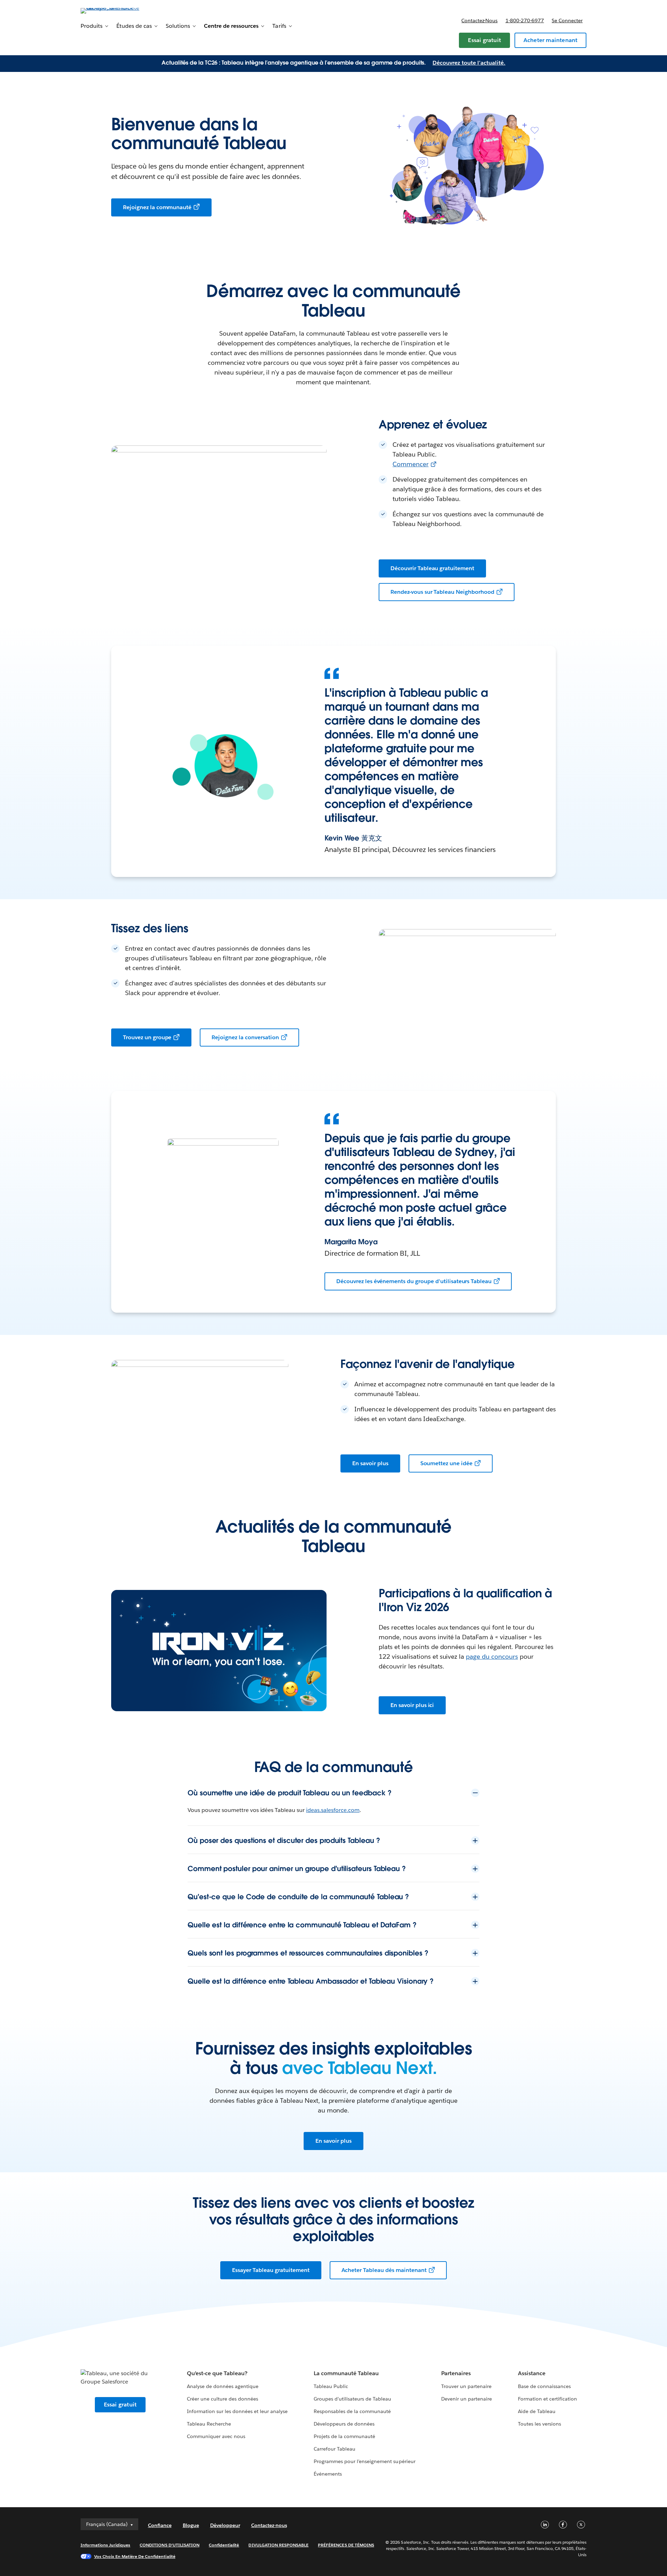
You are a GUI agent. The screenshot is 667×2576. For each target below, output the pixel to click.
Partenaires (456, 2373)
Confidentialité (224, 2545)
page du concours (492, 1656)
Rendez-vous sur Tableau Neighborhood (442, 592)
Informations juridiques (106, 2545)
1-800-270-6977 (525, 20)
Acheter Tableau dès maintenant (384, 2270)
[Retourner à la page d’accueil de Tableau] (110, 10)
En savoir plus (370, 1463)
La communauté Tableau (346, 2373)
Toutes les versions (540, 2424)
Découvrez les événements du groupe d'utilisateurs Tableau (414, 1281)
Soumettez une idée (446, 1463)
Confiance (160, 2525)
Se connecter (567, 20)
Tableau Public (331, 2386)
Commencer (411, 464)
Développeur (225, 2525)
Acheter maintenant (551, 40)
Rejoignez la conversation (245, 1037)
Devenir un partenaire (467, 2399)
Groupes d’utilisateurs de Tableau (353, 2399)
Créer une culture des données (223, 2399)
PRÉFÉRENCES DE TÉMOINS (346, 2545)
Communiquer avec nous (216, 2436)
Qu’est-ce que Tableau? (217, 2373)
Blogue (191, 2525)
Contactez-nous (479, 20)
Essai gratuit (484, 40)
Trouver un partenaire (466, 2386)
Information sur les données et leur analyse (237, 2411)
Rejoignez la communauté (157, 207)
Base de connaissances (544, 2386)
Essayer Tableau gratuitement (271, 2270)
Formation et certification (548, 2399)
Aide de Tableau (537, 2411)
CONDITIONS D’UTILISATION (170, 2545)
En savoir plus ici (412, 1705)
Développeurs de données (344, 2424)
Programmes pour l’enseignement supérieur (365, 2461)
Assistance (532, 2373)
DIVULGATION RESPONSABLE (278, 2545)
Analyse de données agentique (223, 2386)
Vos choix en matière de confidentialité (135, 2556)
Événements (328, 2474)
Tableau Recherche (209, 2424)
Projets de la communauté (344, 2436)
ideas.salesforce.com (333, 1810)
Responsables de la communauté (352, 2411)
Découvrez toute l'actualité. (469, 63)
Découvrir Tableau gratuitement (432, 568)
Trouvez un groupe (147, 1037)
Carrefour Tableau (335, 2449)
